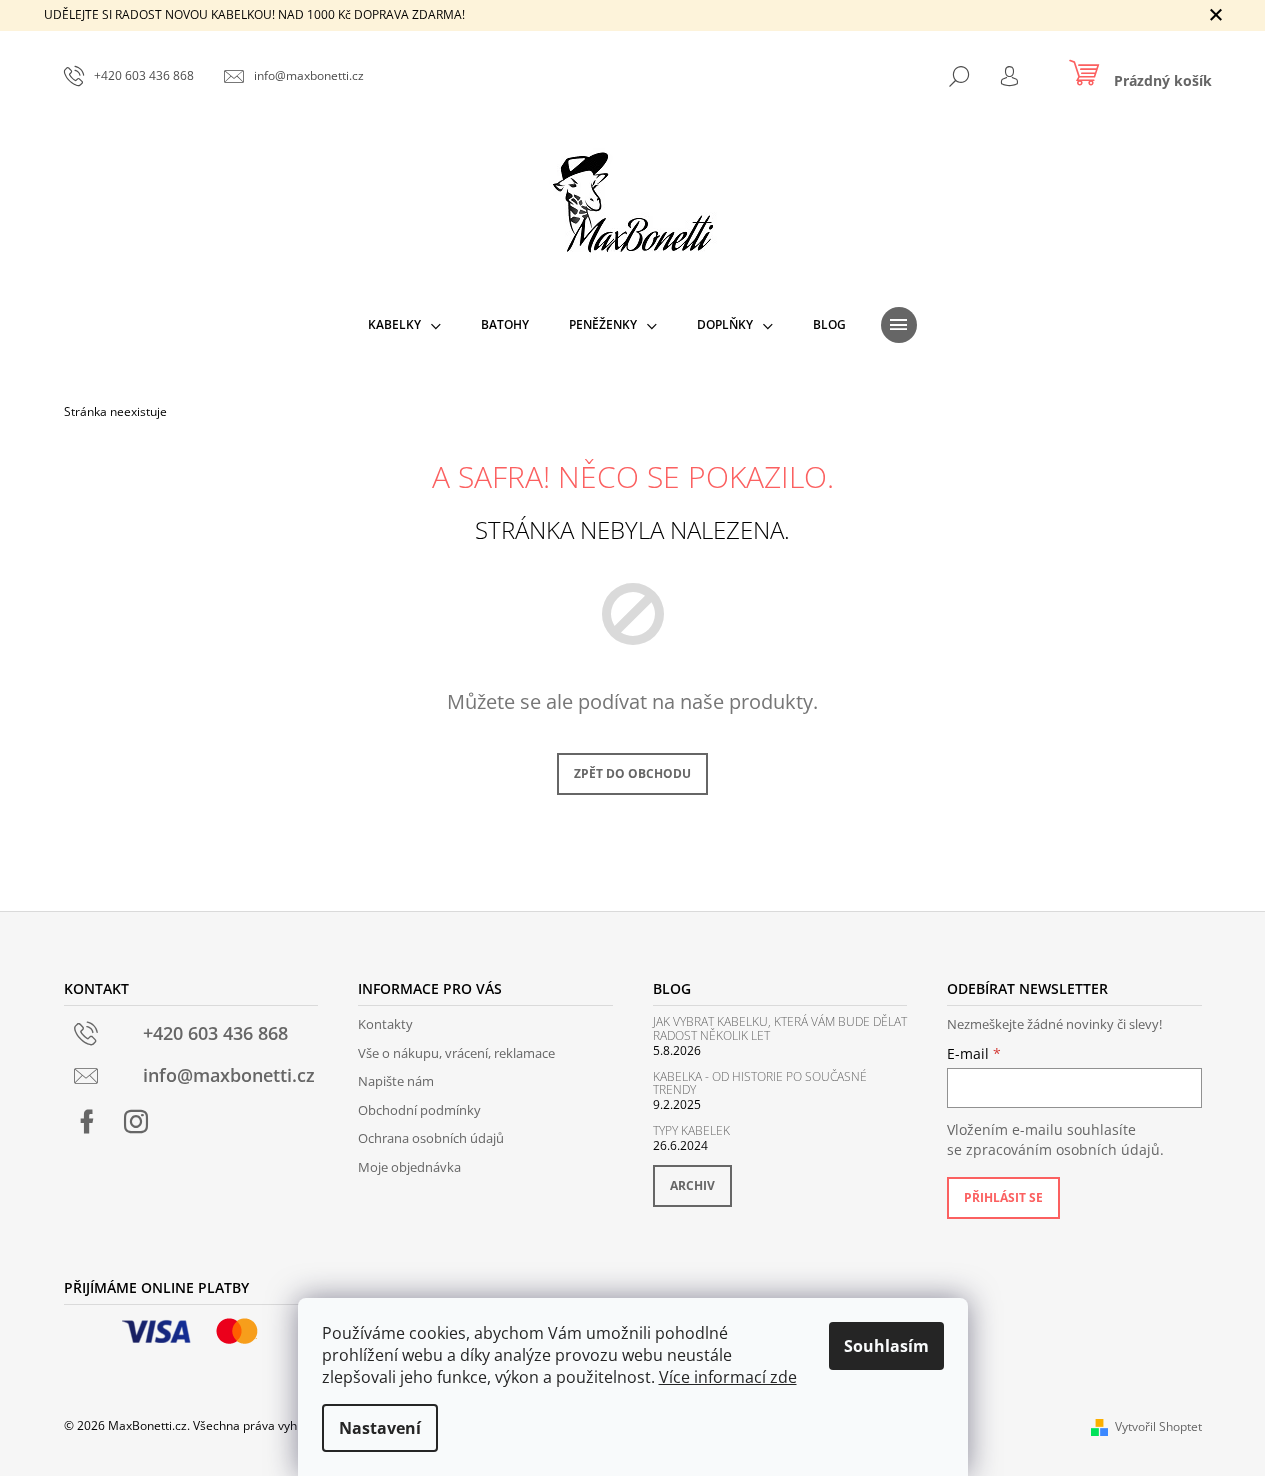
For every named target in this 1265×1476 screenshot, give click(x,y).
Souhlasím (886, 1346)
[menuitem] (404, 325)
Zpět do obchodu (632, 773)
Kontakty (385, 1024)
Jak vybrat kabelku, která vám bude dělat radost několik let (780, 1028)
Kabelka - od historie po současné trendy (760, 1083)
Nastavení (380, 1428)
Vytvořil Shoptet (1158, 1426)
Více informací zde (728, 1377)
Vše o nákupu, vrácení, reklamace (456, 1053)
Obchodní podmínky (419, 1110)
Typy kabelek (691, 1130)
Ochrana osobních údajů (431, 1138)
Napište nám (396, 1081)
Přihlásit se (1003, 1197)
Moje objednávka (409, 1167)
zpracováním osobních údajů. (1065, 1149)
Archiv (692, 1185)
